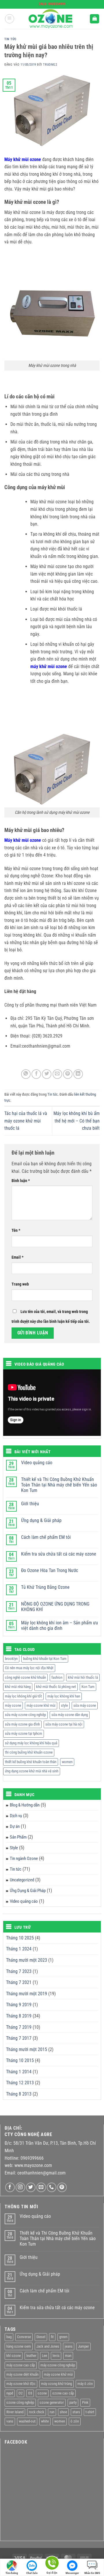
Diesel (41, 2337)
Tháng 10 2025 (20, 1938)
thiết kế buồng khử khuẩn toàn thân (31, 1762)
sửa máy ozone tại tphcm (24, 1733)
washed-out (27, 2421)
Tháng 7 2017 (19, 2038)
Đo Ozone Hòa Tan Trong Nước (50, 1570)
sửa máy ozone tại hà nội (64, 1724)
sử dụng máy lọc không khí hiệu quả (31, 1743)
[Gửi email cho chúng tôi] (41, 2187)
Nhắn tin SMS (92, 2573)
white (45, 2421)
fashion (57, 1677)
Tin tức (10, 39)
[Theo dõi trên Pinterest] (62, 2187)
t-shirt (90, 2412)
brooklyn (11, 1659)
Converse (24, 2337)
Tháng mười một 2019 (27, 1994)
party (73, 2402)
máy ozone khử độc (21, 2384)
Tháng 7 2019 (19, 2027)
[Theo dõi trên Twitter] (31, 2187)
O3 (30, 2393)
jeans (69, 2346)
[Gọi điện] (52, 2564)
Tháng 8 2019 (19, 2016)
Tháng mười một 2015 (27, 2049)
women (67, 1762)
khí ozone (14, 2356)
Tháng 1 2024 (19, 1949)
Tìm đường (12, 2573)
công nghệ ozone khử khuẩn (25, 1677)
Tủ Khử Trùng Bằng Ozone (45, 1587)
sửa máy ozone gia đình (22, 1724)
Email (17, 1257)
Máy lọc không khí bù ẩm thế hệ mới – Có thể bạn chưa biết (77, 1121)
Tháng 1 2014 (19, 2072)
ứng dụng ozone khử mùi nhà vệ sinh (32, 1771)
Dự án (15, 1826)
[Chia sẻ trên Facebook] (36, 1074)
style (64, 1705)
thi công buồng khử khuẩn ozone (29, 1752)
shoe (63, 2412)
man (68, 2356)
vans (10, 2421)
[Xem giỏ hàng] (94, 19)
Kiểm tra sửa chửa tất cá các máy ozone (59, 1554)
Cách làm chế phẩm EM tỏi (46, 1537)
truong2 (50, 65)
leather (31, 2356)
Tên (16, 1230)
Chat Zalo (32, 2573)
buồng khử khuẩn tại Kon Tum (45, 1659)
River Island (15, 2412)
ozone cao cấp (63, 2393)
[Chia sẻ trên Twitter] (47, 1074)
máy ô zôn (85, 2384)
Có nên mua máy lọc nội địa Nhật (29, 1668)
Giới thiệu (30, 1504)
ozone (42, 2393)
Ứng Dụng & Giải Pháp (28, 1891)
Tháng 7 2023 (19, 1971)
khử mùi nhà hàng (18, 1687)
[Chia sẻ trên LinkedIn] (78, 1074)
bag (9, 2337)
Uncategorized (22, 1880)
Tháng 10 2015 (20, 2060)
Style (14, 1848)
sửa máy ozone (85, 1705)
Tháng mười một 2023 (27, 1960)
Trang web (20, 1284)
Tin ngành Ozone (24, 1859)
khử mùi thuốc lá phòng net (56, 1687)
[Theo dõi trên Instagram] (20, 2187)
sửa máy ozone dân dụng (70, 1715)
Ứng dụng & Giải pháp (41, 1520)
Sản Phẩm (18, 1837)
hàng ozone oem (19, 2346)
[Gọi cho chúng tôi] (52, 2187)
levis (56, 2356)
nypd (10, 2393)
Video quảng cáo (37, 1463)
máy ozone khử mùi (41, 1705)
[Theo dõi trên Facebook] (10, 2187)
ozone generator (52, 2402)
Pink (85, 2402)
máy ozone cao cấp (21, 2365)
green (63, 2337)
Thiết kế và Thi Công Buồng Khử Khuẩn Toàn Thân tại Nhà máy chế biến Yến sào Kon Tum (59, 1485)
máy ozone (13, 1705)
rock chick (37, 2412)
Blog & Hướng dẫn (25, 1805)
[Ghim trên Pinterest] (68, 1074)
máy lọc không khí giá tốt (23, 1696)
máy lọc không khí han (64, 1696)
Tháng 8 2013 (19, 2094)
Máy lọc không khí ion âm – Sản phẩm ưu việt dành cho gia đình (60, 1626)
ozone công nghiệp (20, 2402)
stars (76, 2412)
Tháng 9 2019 (19, 2005)
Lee (44, 2356)
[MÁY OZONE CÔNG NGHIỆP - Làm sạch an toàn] (52, 19)
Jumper (83, 2346)
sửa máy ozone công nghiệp (25, 1715)
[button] (10, 19)
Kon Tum (88, 1687)
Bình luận (21, 1181)
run (52, 2412)
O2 (21, 2393)
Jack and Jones (48, 2346)
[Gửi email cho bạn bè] (57, 1074)
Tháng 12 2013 (20, 2083)
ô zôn (75, 2421)
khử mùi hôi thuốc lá (83, 1677)
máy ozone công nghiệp (58, 2365)
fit (52, 2337)
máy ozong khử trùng (56, 2384)
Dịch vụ (16, 1816)
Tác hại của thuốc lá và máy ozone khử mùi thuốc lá (26, 1121)
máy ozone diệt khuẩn (22, 2374)
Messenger (72, 2573)
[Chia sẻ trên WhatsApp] (26, 1074)
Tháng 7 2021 (19, 1982)
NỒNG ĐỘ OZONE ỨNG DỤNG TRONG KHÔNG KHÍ (55, 1607)
